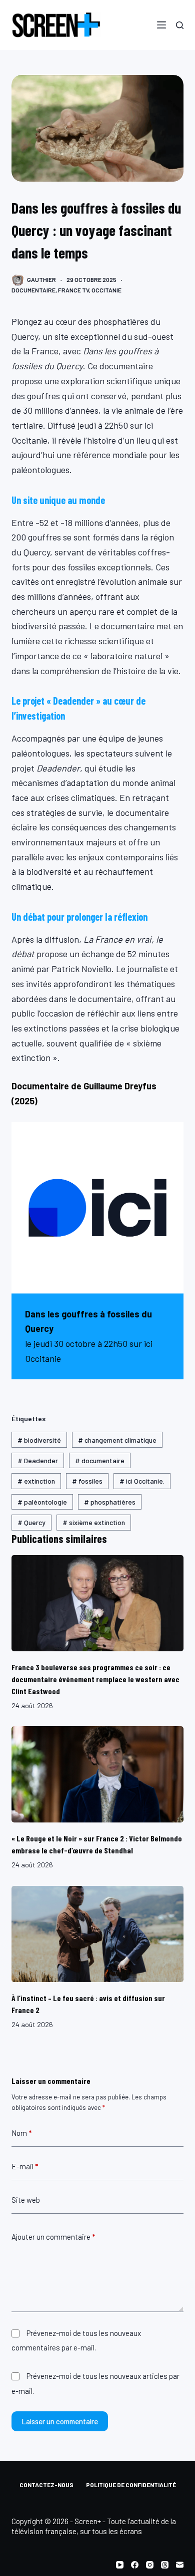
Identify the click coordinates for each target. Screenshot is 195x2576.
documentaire (100, 1460)
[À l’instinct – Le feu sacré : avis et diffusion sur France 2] (97, 1934)
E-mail (25, 2166)
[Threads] (165, 2565)
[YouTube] (120, 2565)
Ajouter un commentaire (53, 2237)
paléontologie (42, 1502)
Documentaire (33, 290)
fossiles (87, 1481)
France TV (73, 290)
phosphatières (110, 1502)
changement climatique (117, 1440)
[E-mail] (180, 2565)
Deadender (38, 1460)
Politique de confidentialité (131, 2485)
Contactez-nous (46, 2485)
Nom (21, 2133)
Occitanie (106, 290)
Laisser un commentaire (60, 2421)
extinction (36, 1481)
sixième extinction (94, 1522)
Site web (26, 2200)
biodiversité (39, 1440)
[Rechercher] (180, 25)
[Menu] (161, 25)
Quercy (31, 1522)
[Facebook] (135, 2565)
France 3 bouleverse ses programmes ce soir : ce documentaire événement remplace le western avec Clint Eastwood (95, 1679)
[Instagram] (150, 2565)
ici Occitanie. (142, 1481)
